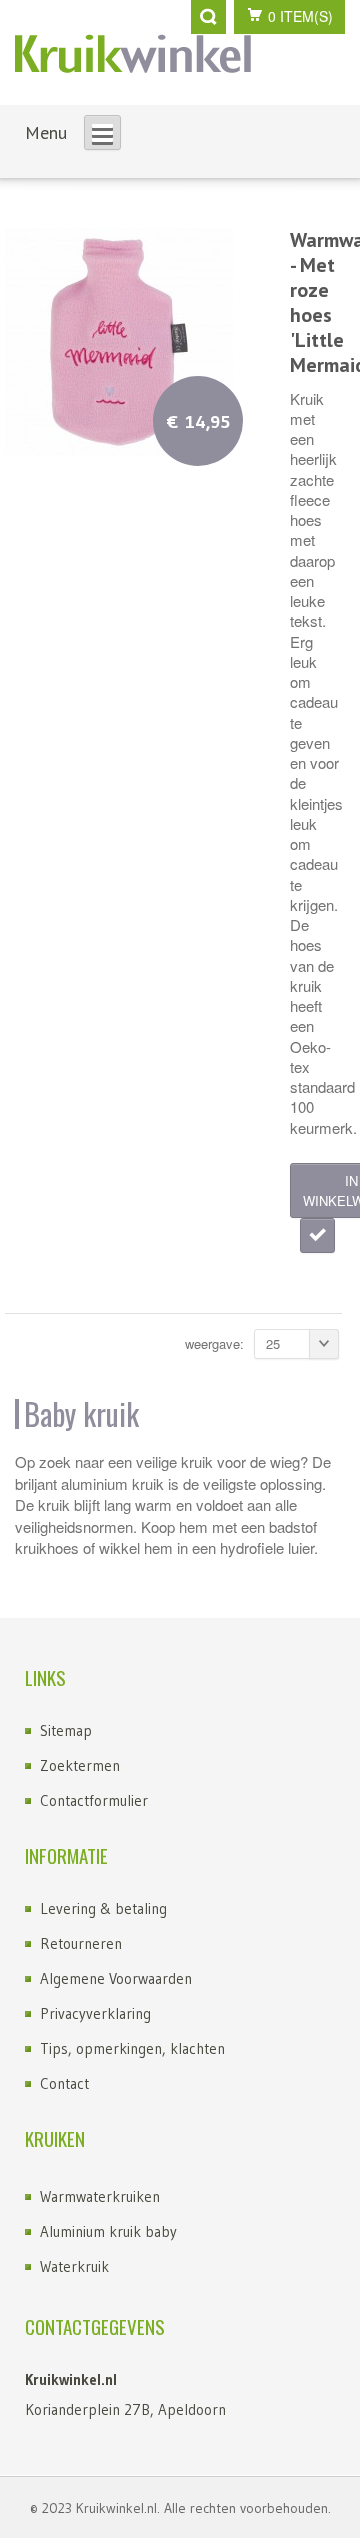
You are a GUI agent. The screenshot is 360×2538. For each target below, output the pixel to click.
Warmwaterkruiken (100, 2196)
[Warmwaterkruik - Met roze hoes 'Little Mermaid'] (119, 338)
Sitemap (66, 1730)
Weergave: (214, 1343)
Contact (64, 2083)
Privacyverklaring (95, 2013)
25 (273, 1343)
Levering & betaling (103, 1908)
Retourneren (81, 1943)
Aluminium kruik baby (108, 2231)
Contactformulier (94, 1800)
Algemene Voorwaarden (116, 1978)
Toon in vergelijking (317, 1235)
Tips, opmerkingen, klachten (132, 2048)
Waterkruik (74, 2266)
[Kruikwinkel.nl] (133, 53)
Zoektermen (80, 1765)
